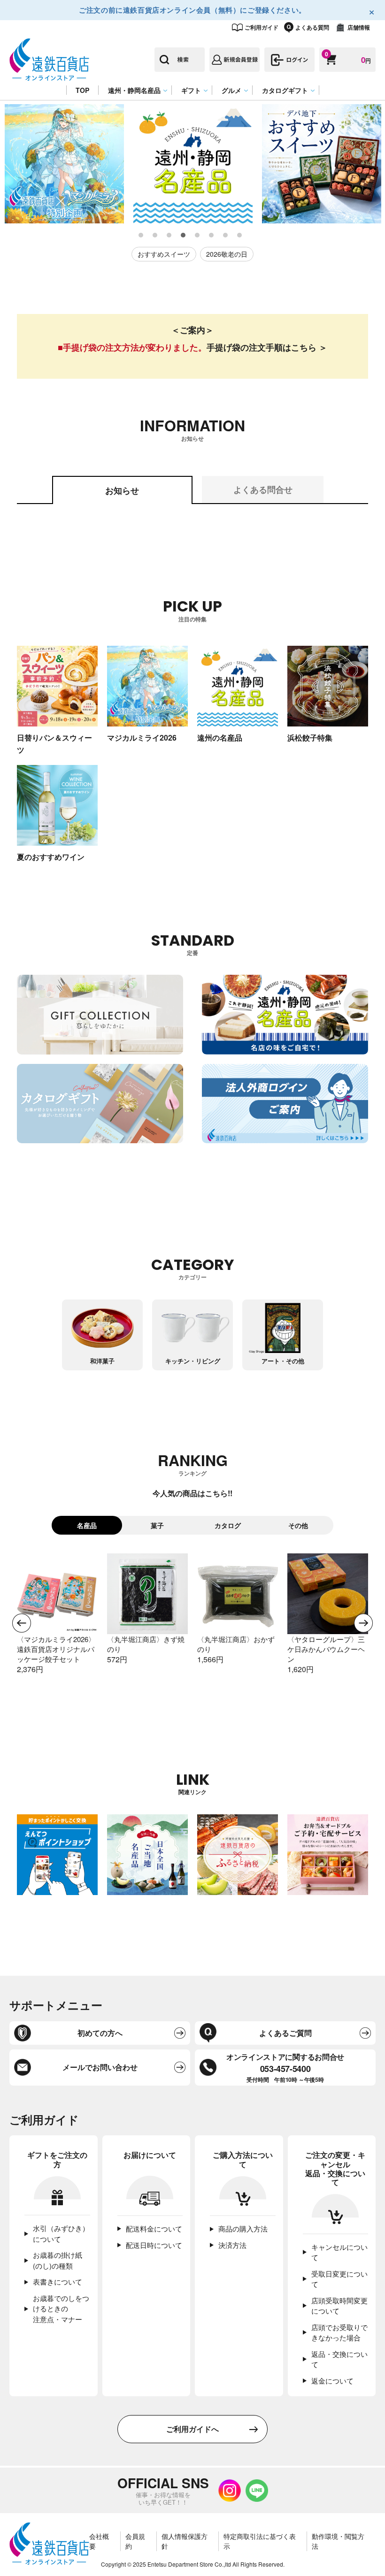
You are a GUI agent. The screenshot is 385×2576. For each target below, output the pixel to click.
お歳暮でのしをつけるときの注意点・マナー (61, 2308)
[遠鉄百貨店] (49, 76)
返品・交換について (339, 2359)
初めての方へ (100, 2033)
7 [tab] (226, 236)
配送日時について (154, 2245)
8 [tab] (240, 236)
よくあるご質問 (285, 2033)
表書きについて (58, 2282)
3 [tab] (169, 236)
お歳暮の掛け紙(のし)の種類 (58, 2260)
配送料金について (154, 2228)
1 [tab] (141, 236)
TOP (82, 90)
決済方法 (232, 2245)
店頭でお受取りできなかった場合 (339, 2332)
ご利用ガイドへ (192, 2429)
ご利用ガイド (262, 27)
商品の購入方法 (243, 2228)
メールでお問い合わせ (100, 2067)
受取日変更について (339, 2279)
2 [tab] (155, 236)
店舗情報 (359, 27)
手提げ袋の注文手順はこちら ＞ (267, 347)
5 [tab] (198, 236)
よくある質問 (312, 27)
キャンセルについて (339, 2252)
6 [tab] (212, 236)
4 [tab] (184, 236)
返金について (332, 2381)
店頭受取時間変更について (339, 2306)
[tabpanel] (64, 164)
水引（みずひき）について (61, 2233)
